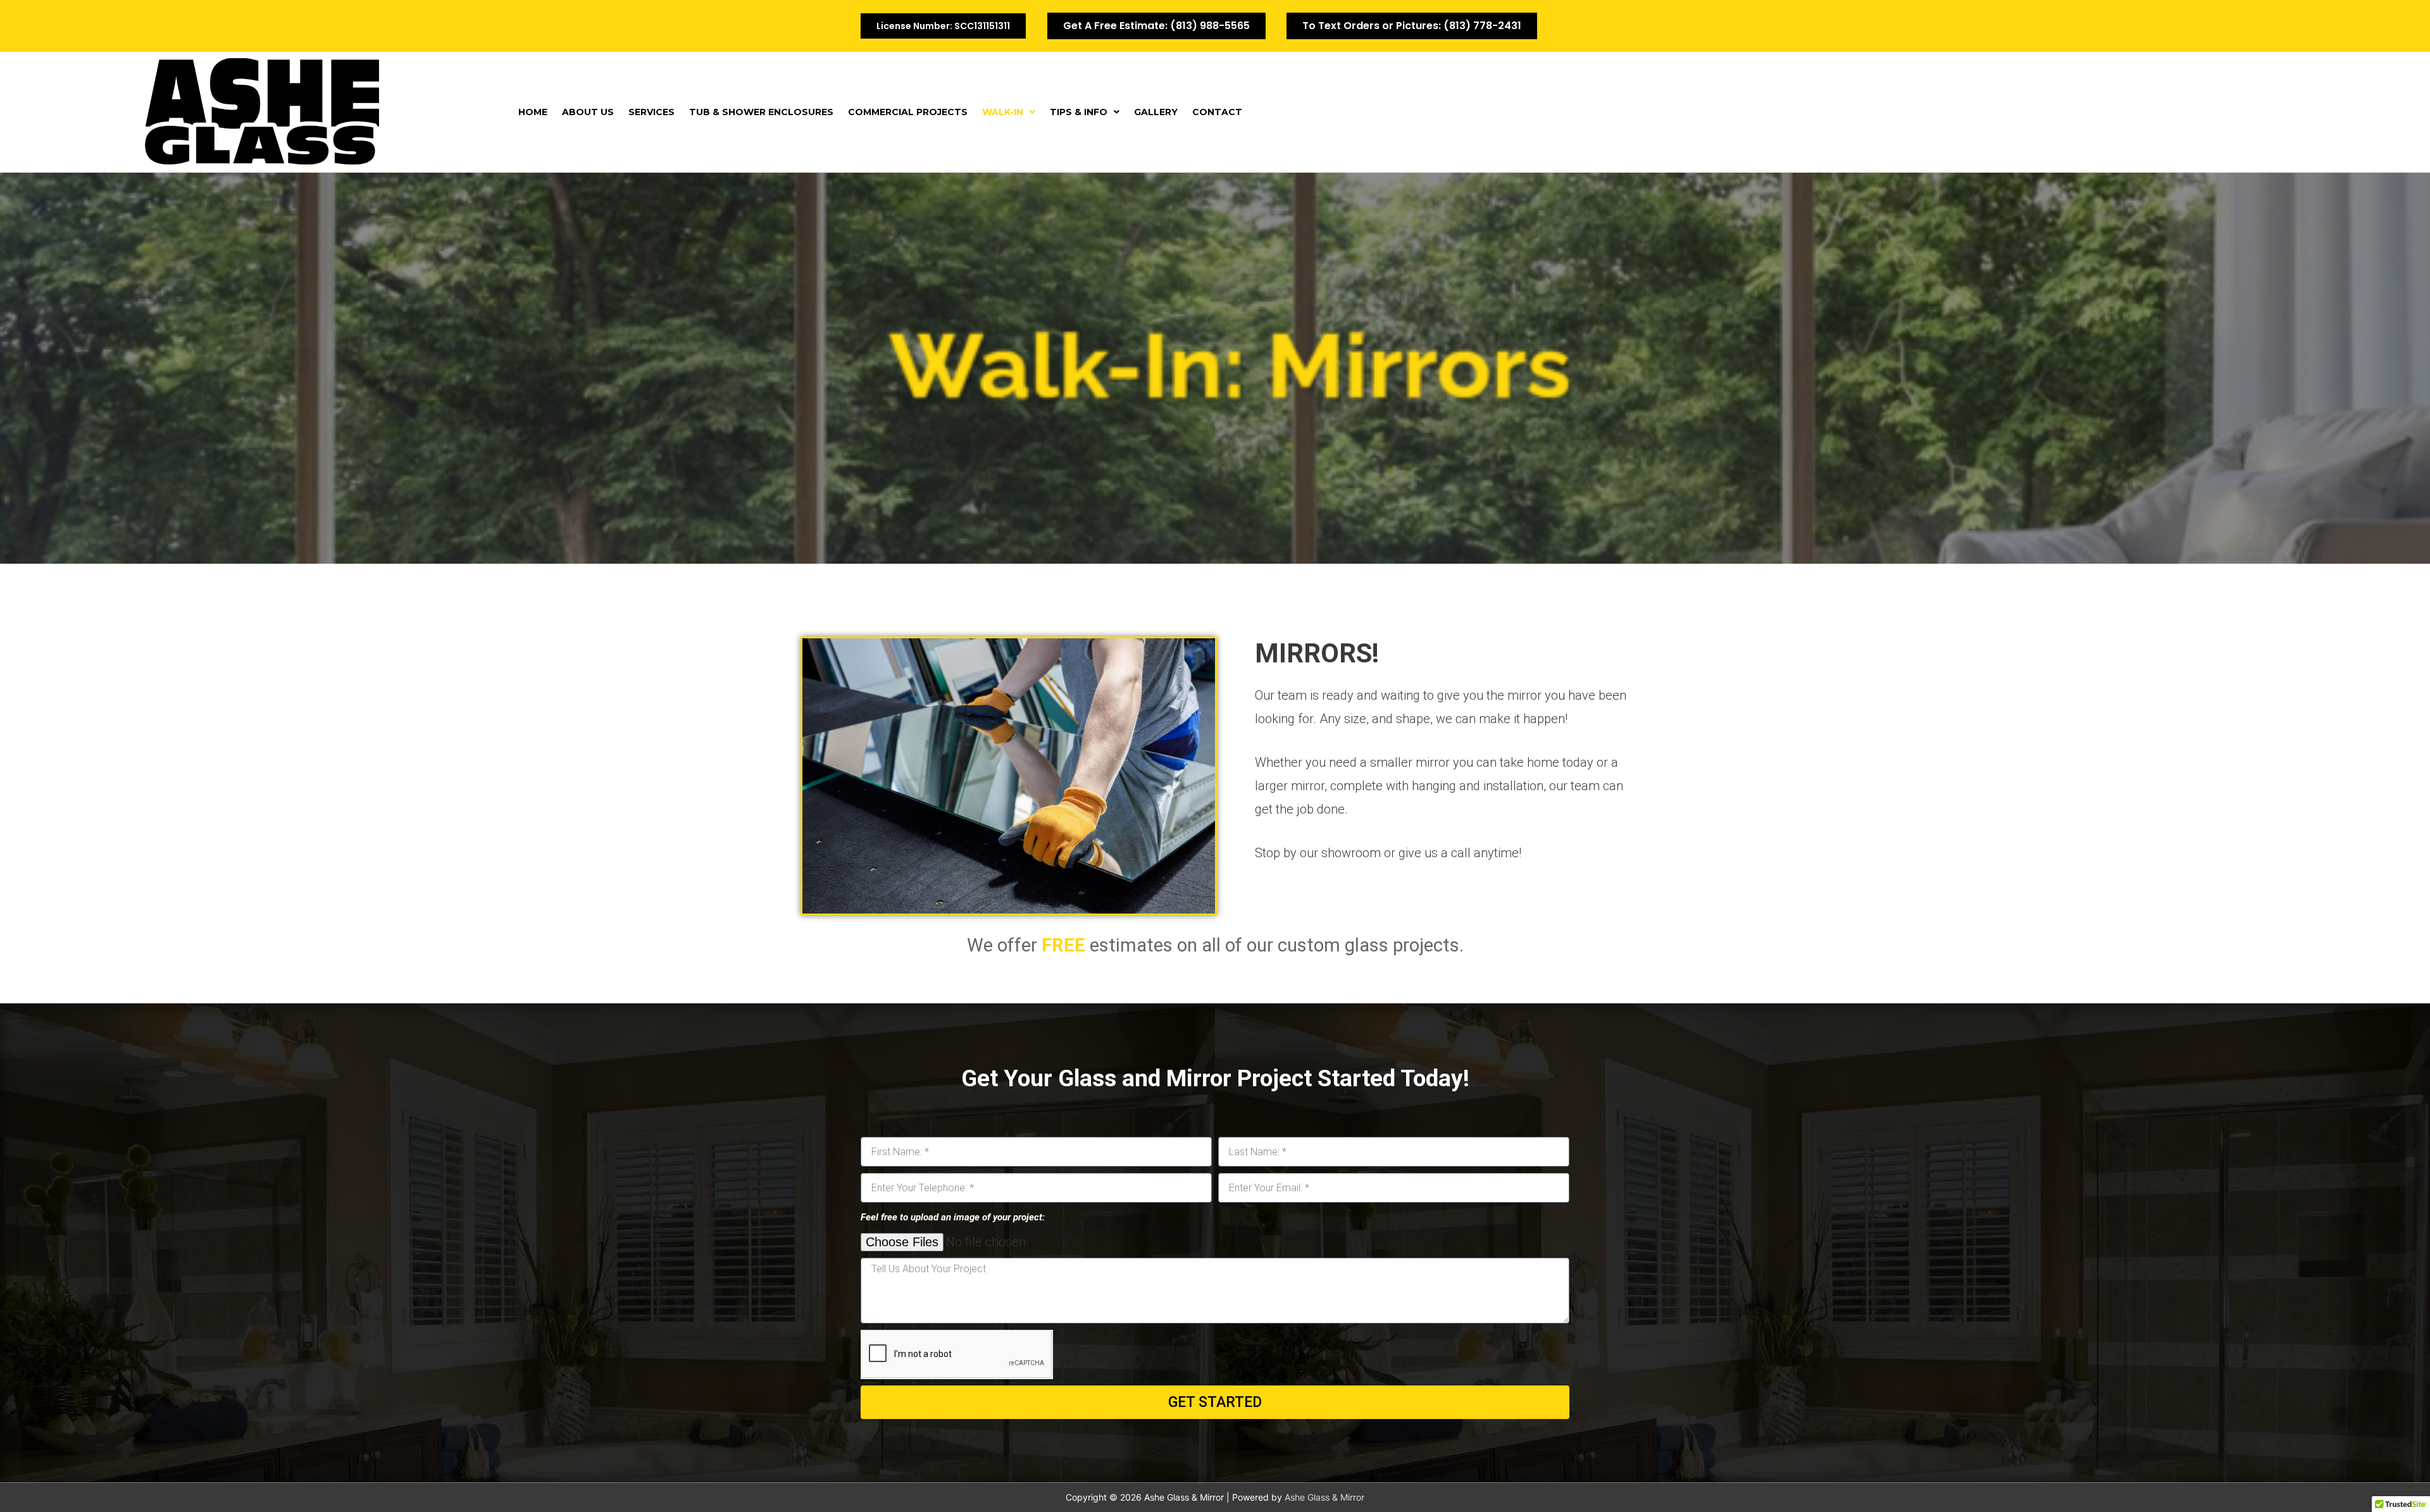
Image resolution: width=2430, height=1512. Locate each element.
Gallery (1156, 112)
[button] (1009, 112)
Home (533, 112)
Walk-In (1003, 112)
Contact (1217, 112)
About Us (588, 112)
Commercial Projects (908, 112)
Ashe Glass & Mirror (1324, 1497)
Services (651, 112)
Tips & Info (1079, 112)
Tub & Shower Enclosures (761, 112)
